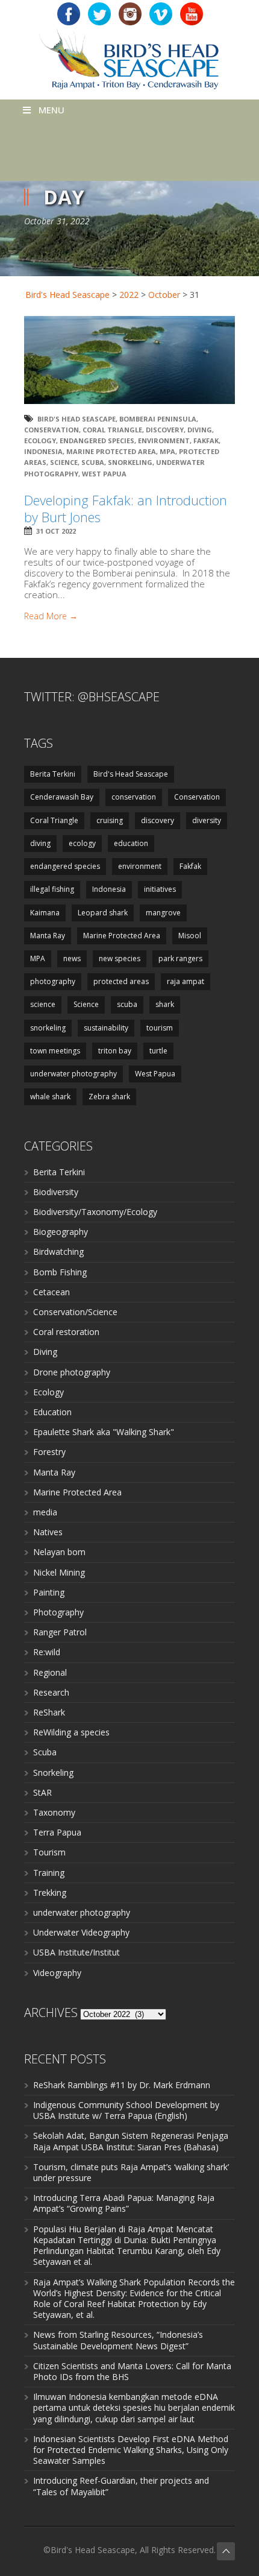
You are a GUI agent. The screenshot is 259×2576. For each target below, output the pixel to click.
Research (51, 1692)
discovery (165, 430)
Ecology (48, 1392)
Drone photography (72, 1372)
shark (165, 1004)
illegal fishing (52, 889)
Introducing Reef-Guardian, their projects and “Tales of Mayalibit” (121, 2486)
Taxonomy (54, 1812)
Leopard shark (103, 913)
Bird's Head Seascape (67, 295)
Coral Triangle (112, 430)
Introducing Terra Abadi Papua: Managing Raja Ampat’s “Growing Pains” (124, 2203)
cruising (110, 820)
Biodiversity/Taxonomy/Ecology (95, 1212)
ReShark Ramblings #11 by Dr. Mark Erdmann (122, 2085)
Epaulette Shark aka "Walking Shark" (104, 1432)
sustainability (106, 1028)
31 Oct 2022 (56, 531)
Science (64, 462)
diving (200, 430)
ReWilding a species (71, 1732)
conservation (134, 797)
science (43, 1004)
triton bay (115, 1051)
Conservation (51, 430)
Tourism (49, 1852)
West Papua (104, 474)
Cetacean (51, 1292)
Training (49, 1873)
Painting (49, 1592)
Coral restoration (66, 1332)
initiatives (160, 889)
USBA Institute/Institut (76, 1952)
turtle (158, 1051)
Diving (45, 1352)
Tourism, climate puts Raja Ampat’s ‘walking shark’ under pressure (131, 2172)
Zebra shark (109, 1097)
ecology (40, 440)
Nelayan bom (59, 1552)
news (72, 958)
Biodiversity (56, 1192)
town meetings (55, 1051)
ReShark (49, 1712)
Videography (57, 1973)
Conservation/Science (75, 1312)
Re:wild (47, 1652)
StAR (42, 1792)
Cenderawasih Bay (62, 797)
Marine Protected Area (111, 451)
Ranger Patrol (60, 1632)
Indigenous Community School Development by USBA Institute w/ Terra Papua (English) (126, 2110)
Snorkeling (53, 1773)
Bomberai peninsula (158, 419)
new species (120, 958)
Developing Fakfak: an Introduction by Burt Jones (126, 509)
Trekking (50, 1893)
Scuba (45, 1752)
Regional (50, 1672)
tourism (160, 1028)
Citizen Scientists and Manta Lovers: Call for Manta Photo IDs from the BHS (132, 2371)
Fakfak (206, 440)
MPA (167, 451)
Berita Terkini (53, 774)
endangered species (97, 440)
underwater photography (73, 1074)
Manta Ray (48, 936)
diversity (207, 820)
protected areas (121, 981)
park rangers (180, 958)
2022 (129, 295)
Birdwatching (58, 1252)
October (164, 295)
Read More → (51, 616)
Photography (58, 1612)
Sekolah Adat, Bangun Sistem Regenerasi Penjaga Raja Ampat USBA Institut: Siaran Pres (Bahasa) (131, 2141)
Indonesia (43, 451)
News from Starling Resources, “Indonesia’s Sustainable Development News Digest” (118, 2340)
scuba (93, 462)
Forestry (49, 1452)
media (45, 1512)
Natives (48, 1532)
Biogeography (61, 1232)
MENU (51, 110)
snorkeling (130, 462)
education (131, 843)
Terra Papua (57, 1832)
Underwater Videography (81, 1932)
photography (53, 981)
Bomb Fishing (60, 1272)
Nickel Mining (59, 1572)
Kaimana (45, 913)
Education (52, 1412)
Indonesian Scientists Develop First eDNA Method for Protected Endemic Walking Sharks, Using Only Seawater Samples (131, 2450)
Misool (190, 936)
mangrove (163, 913)
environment (164, 440)
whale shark (50, 1097)
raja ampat (186, 981)
